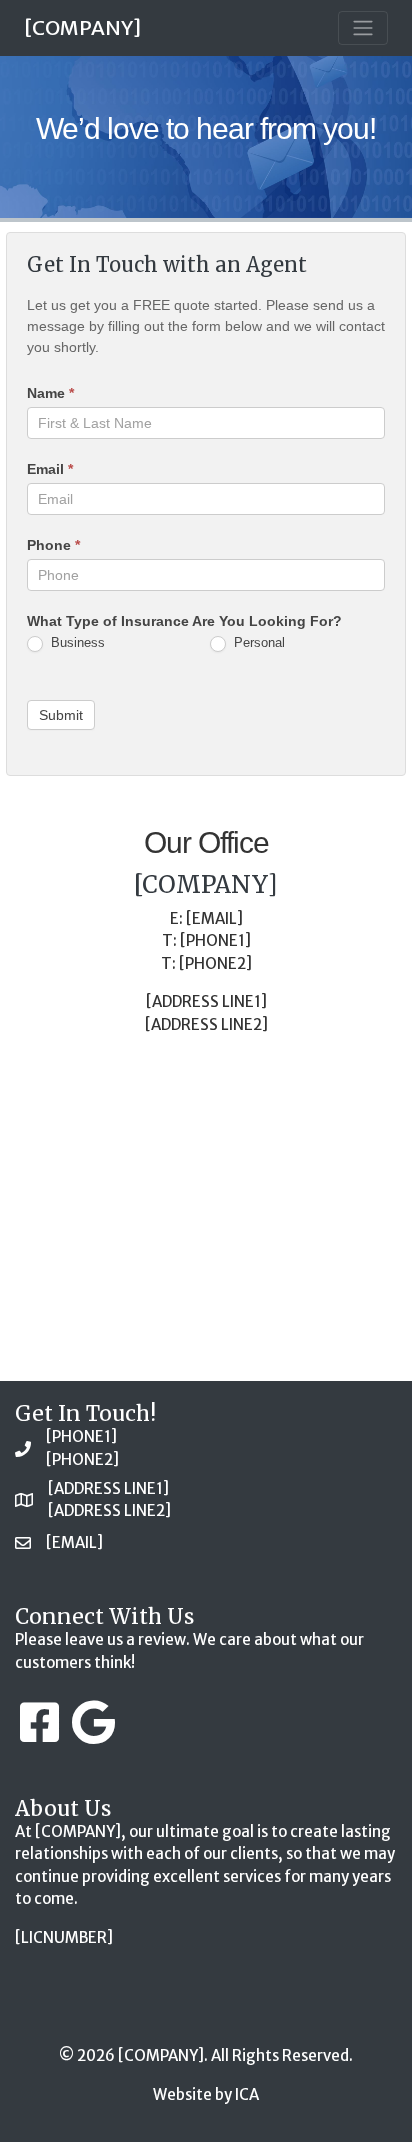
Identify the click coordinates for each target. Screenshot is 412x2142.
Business (76, 642)
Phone (53, 545)
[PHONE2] (82, 1459)
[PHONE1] (81, 1436)
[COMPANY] (82, 27)
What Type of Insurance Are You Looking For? (184, 621)
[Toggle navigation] (363, 28)
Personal (257, 642)
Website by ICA (206, 2094)
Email (50, 469)
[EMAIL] (74, 1542)
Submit (61, 715)
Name (50, 393)
